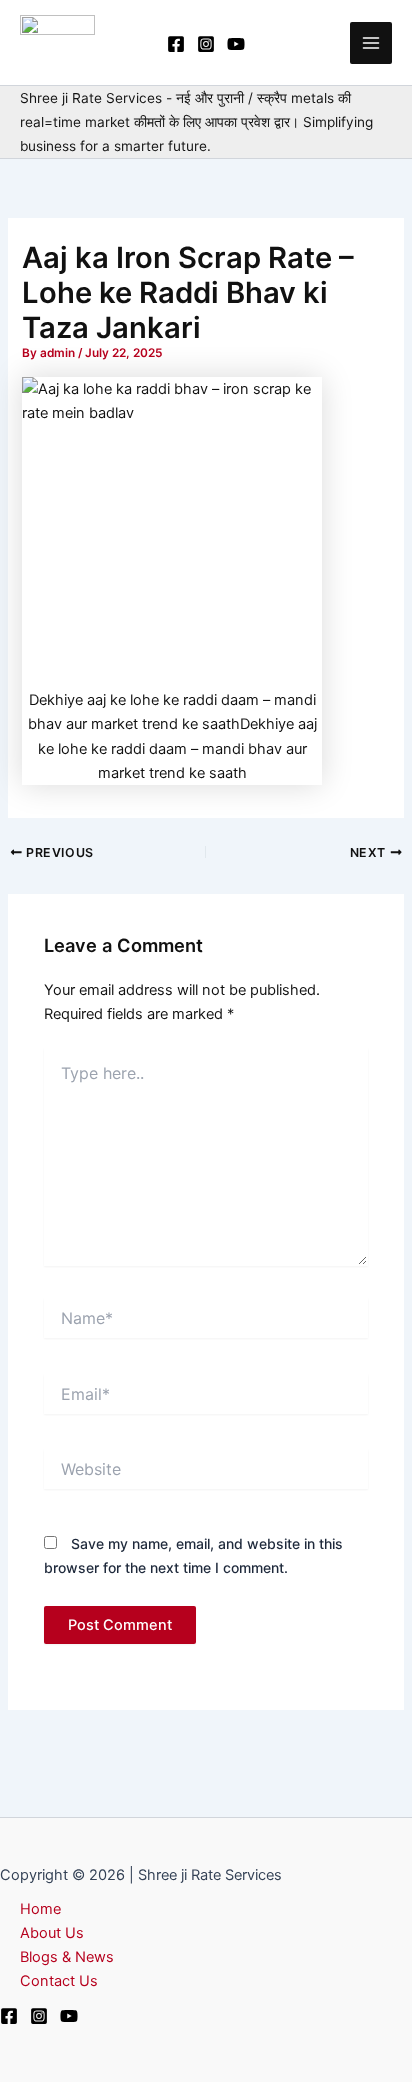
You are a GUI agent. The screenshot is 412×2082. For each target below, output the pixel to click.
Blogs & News (67, 1957)
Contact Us (59, 1981)
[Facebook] (176, 44)
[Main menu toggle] (371, 43)
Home (40, 1909)
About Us (52, 1933)
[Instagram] (206, 44)
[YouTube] (236, 44)
